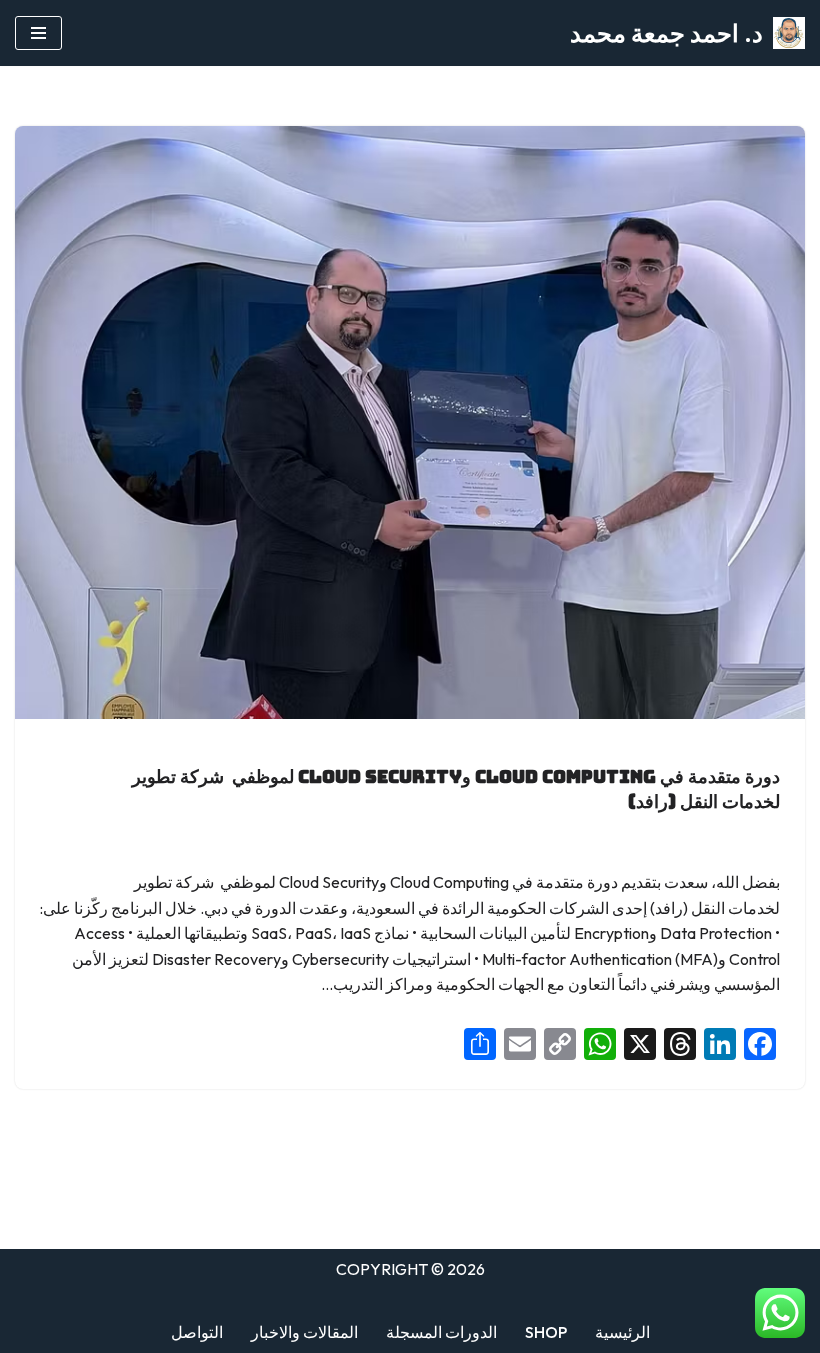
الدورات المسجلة (441, 1332)
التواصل (197, 1332)
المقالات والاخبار (304, 1332)
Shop (546, 1332)
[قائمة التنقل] (38, 33)
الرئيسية (622, 1332)
